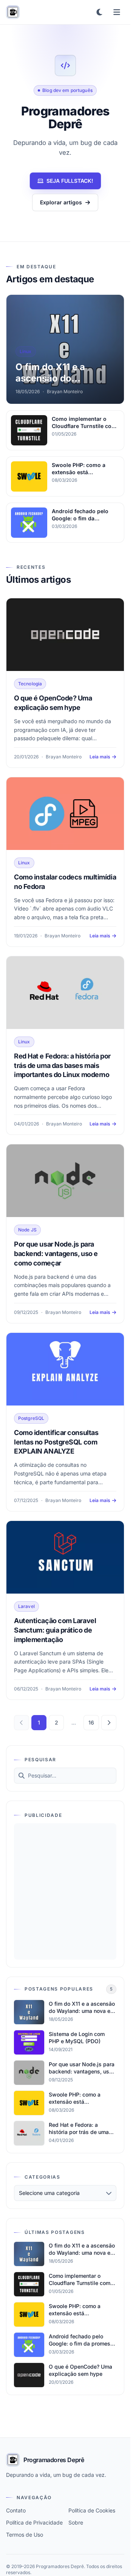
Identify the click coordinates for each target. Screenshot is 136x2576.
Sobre (76, 2522)
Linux (24, 863)
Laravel (26, 1606)
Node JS (27, 1230)
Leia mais (100, 757)
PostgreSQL (31, 1418)
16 (91, 1722)
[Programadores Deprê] (13, 12)
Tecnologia (30, 684)
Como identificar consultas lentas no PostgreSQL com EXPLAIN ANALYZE (56, 1442)
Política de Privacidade (34, 2522)
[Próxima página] (109, 1723)
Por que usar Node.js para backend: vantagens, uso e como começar (56, 1254)
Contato (16, 2510)
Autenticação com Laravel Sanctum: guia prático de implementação (55, 1630)
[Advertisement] (68, 1891)
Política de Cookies (92, 2510)
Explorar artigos (61, 202)
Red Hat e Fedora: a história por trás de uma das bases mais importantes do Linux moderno (62, 1065)
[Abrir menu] (117, 12)
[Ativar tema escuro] (99, 12)
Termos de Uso (25, 2535)
